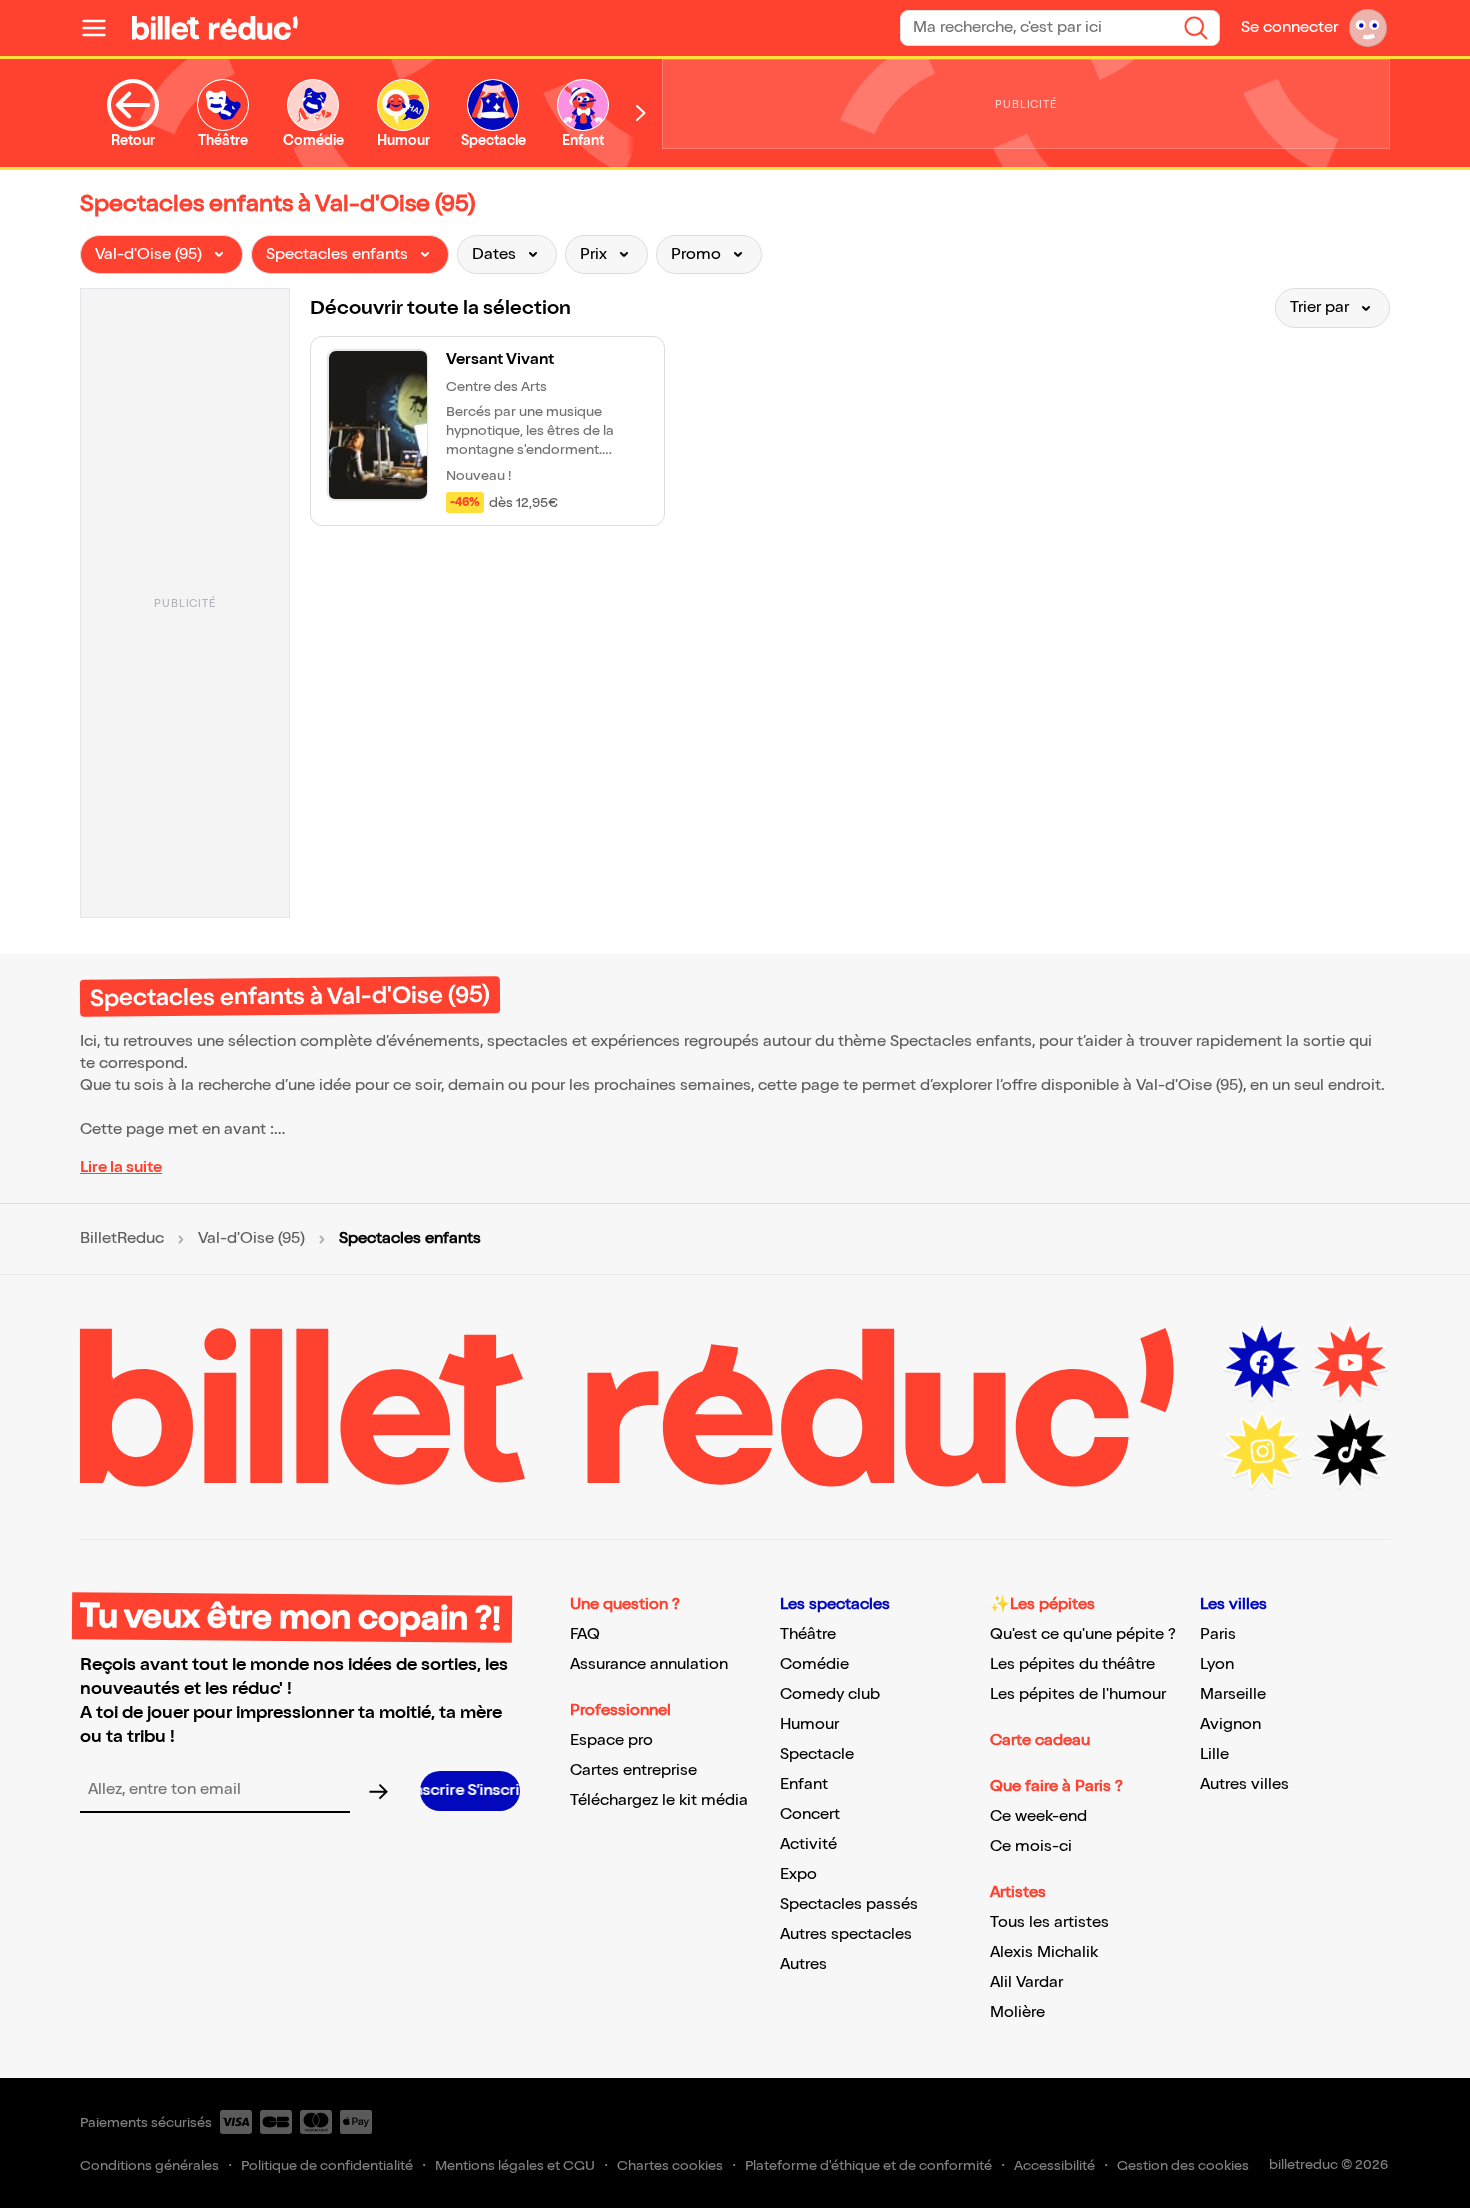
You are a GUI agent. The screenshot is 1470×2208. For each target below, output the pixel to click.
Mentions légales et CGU (515, 2165)
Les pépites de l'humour (1078, 1694)
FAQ (585, 1634)
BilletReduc (122, 1239)
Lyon (1217, 1664)
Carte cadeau (1040, 1740)
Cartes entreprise (633, 1770)
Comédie (814, 1664)
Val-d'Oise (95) (251, 1239)
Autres (803, 1964)
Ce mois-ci (1031, 1846)
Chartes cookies (670, 2165)
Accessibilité (1054, 2165)
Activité (808, 1844)
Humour (809, 1724)
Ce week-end (1038, 1816)
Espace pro (611, 1740)
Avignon (1230, 1724)
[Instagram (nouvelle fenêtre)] (1262, 1451)
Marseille (1233, 1694)
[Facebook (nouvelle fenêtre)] (1262, 1363)
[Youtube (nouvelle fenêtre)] (1350, 1363)
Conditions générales (149, 2165)
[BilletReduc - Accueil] (215, 28)
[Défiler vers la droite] (641, 113)
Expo (798, 1874)
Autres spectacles (846, 1934)
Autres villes (1244, 1784)
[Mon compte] (1368, 28)
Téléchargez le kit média (659, 1800)
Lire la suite (121, 1167)
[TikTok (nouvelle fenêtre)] (1350, 1451)
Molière (1017, 2012)
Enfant (804, 1784)
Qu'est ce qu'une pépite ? (1083, 1634)
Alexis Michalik (1044, 1952)
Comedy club (830, 1694)
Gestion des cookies (1183, 2165)
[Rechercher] (1196, 28)
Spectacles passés (849, 1904)
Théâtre (808, 1634)
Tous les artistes (1049, 1922)
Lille (1214, 1754)
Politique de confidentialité (327, 2165)
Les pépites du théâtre (1072, 1664)
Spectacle (817, 1754)
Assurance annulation (649, 1664)
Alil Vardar (1026, 1982)
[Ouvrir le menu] (102, 28)
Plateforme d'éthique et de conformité (868, 2165)
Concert (810, 1814)
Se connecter (1289, 27)
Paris (1218, 1634)
